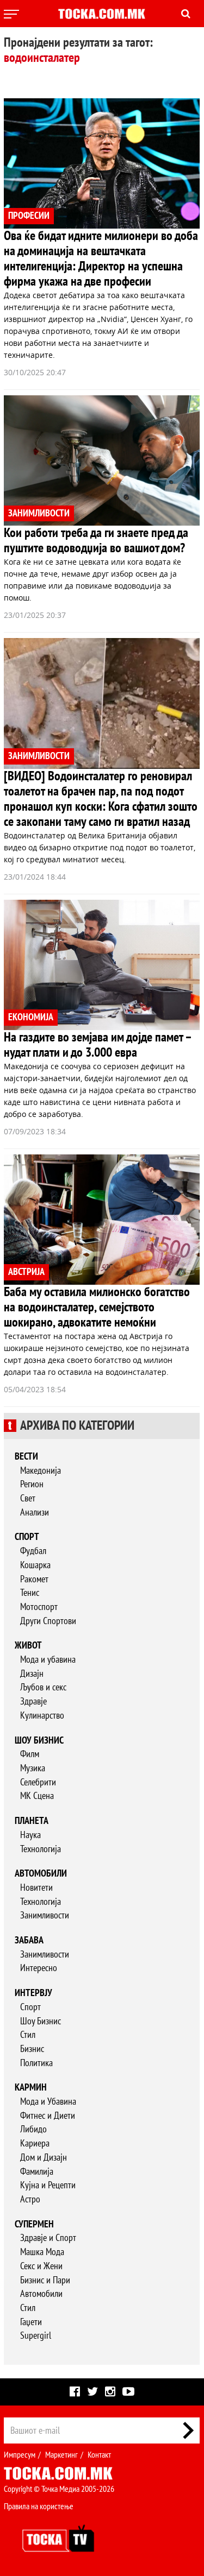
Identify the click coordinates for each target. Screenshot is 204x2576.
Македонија (41, 1471)
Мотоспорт (39, 1607)
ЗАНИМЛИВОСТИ (39, 513)
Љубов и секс (43, 1687)
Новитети (36, 1888)
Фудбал (33, 1551)
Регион (32, 1484)
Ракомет (34, 1579)
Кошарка (35, 1565)
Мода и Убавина (48, 2102)
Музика (33, 1768)
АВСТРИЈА (26, 1272)
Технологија (41, 1849)
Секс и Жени (41, 2266)
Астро (30, 2199)
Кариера (35, 2143)
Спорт (27, 1537)
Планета (32, 1821)
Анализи (35, 1513)
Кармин (31, 2088)
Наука (30, 1835)
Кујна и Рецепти (48, 2185)
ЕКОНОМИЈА (31, 1017)
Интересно (39, 1968)
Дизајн (32, 1674)
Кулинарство (42, 1716)
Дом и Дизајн (44, 2158)
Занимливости (45, 1915)
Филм (30, 1754)
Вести (26, 1457)
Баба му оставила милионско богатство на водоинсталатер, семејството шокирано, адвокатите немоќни (97, 1307)
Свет (28, 1498)
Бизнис (32, 2049)
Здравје (33, 1701)
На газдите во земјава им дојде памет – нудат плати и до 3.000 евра (97, 1045)
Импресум (20, 2455)
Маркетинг (61, 2455)
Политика (36, 2063)
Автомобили (41, 1874)
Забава (29, 1940)
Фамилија (37, 2172)
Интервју (33, 1993)
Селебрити (38, 1782)
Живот (28, 1646)
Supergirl (36, 2336)
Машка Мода (42, 2252)
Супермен (34, 2224)
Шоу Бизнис (41, 2021)
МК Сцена (37, 1796)
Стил (28, 2035)
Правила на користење (39, 2506)
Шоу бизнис (39, 1741)
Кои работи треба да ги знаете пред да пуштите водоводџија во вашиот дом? (96, 541)
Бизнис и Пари (45, 2280)
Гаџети (31, 2322)
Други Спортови (48, 1621)
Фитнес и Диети (48, 2116)
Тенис (30, 1593)
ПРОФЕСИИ (29, 216)
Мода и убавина (48, 1660)
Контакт (99, 2455)
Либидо (33, 2129)
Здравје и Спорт (48, 2238)
